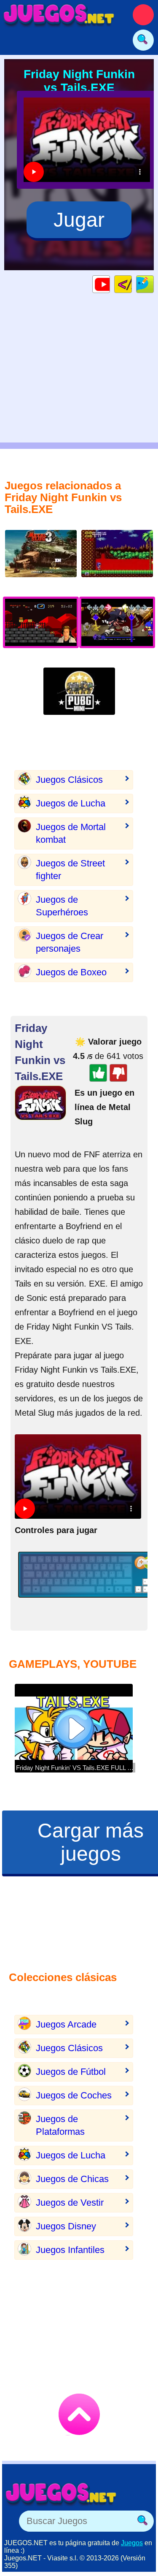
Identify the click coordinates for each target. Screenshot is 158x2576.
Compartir (154, 284)
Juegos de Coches (74, 2095)
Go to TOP (79, 2414)
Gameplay (110, 284)
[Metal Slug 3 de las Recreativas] (41, 560)
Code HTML (132, 284)
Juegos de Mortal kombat (71, 833)
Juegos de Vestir (70, 2203)
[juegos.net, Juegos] (59, 15)
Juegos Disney (66, 2226)
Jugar (79, 220)
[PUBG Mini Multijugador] (79, 698)
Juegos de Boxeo (71, 972)
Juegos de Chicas (72, 2179)
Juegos (132, 2543)
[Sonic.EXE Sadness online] (117, 560)
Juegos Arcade (66, 2024)
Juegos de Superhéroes (62, 906)
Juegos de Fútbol (71, 2072)
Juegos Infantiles (70, 2250)
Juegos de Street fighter (70, 870)
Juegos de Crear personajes (70, 942)
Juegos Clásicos (69, 780)
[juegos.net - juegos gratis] (61, 2494)
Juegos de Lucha (71, 803)
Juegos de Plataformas (60, 2125)
